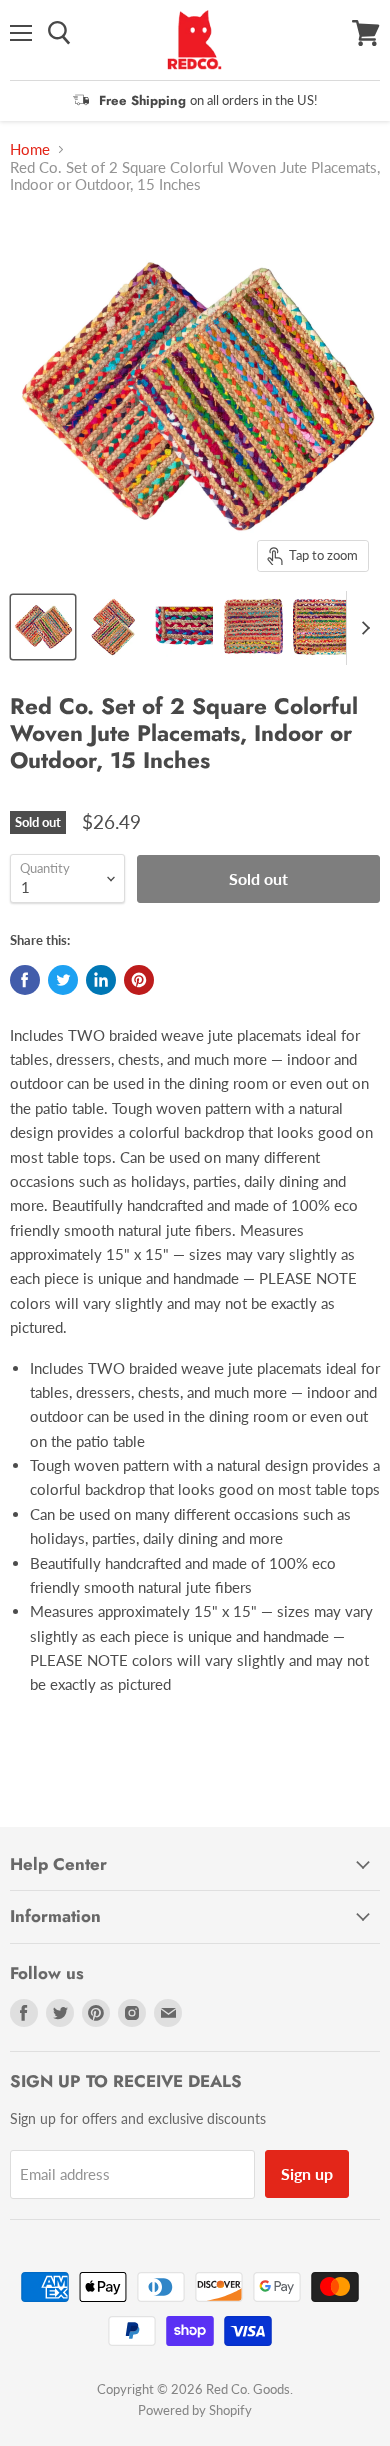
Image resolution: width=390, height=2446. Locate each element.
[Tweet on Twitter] (63, 980)
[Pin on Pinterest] (139, 980)
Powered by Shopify (195, 2410)
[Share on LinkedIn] (101, 980)
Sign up (307, 2173)
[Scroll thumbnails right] (362, 628)
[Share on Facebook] (25, 980)
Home (30, 149)
